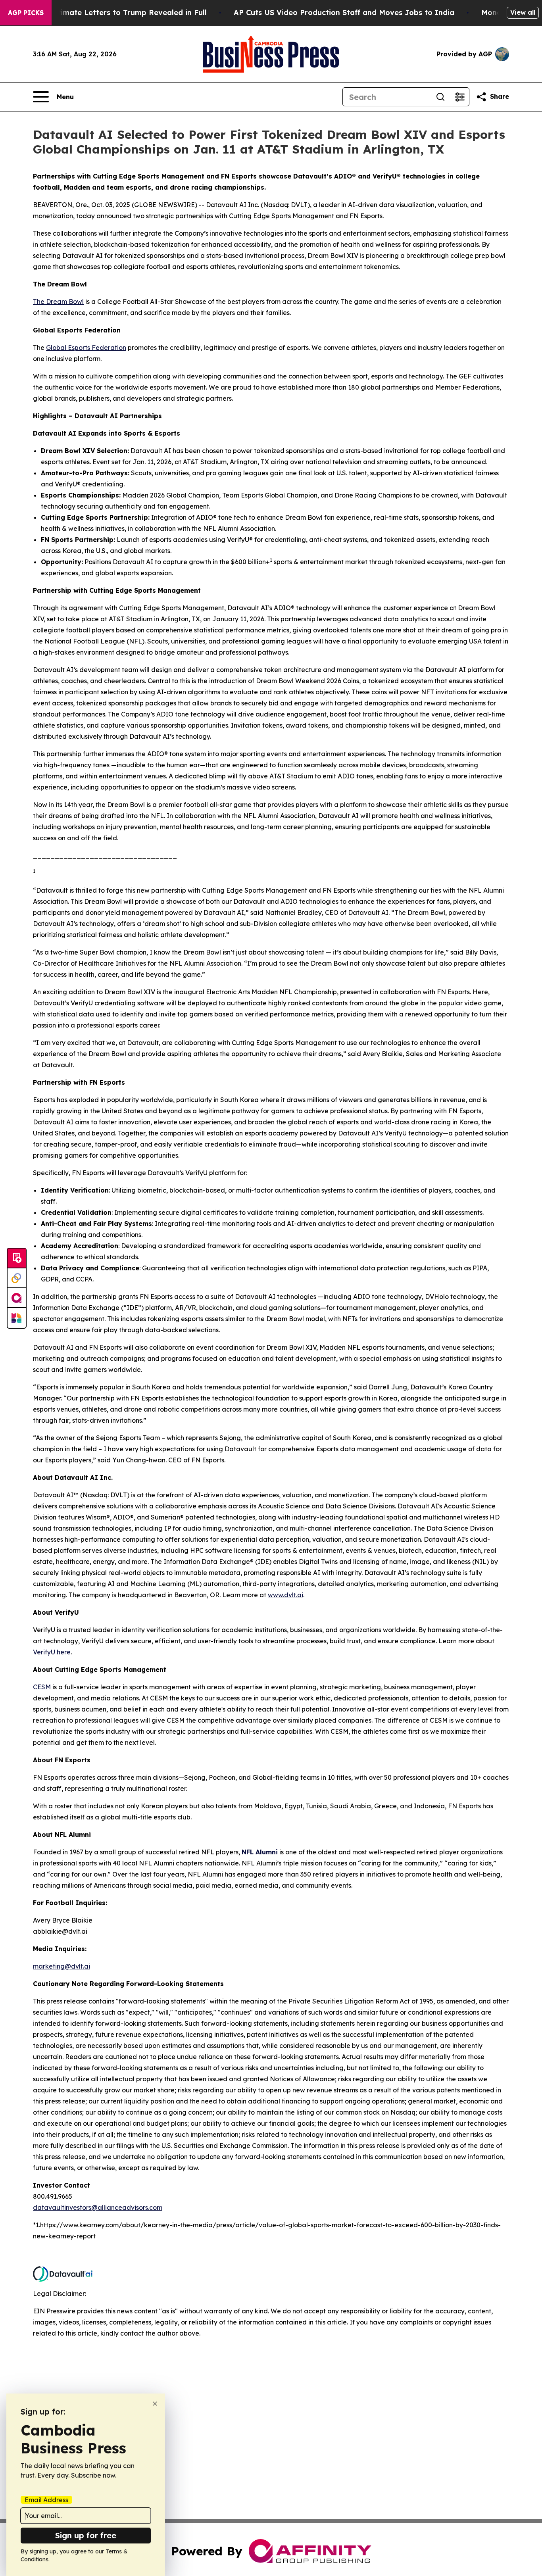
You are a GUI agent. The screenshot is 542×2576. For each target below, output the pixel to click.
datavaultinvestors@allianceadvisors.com (98, 2207)
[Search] (440, 97)
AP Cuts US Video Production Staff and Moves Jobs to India (344, 12)
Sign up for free (86, 2535)
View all (523, 12)
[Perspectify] (17, 1278)
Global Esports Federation (86, 348)
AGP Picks (26, 13)
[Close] (155, 2404)
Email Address (46, 2500)
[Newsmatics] (17, 1318)
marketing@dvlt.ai (62, 1966)
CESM (42, 1687)
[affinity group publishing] (17, 1298)
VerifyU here (52, 1652)
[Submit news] (17, 1258)
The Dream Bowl (58, 302)
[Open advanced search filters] (459, 97)
